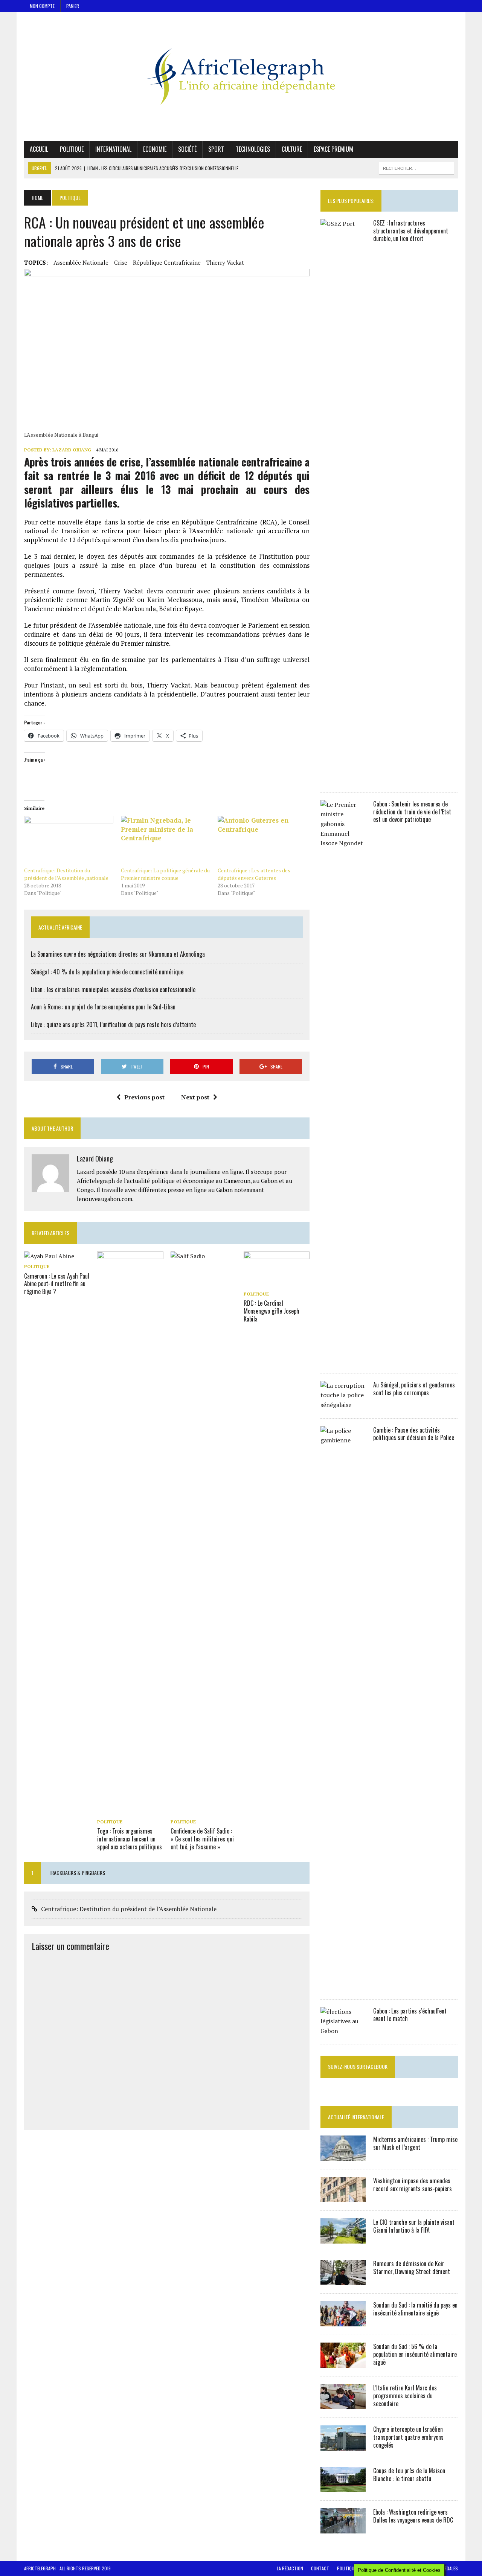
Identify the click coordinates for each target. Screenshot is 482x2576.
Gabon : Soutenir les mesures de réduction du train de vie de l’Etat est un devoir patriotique (412, 812)
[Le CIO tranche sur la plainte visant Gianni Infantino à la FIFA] (343, 2239)
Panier (73, 6)
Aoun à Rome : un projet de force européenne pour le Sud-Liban (103, 1007)
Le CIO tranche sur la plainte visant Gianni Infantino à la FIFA (414, 2226)
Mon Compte (42, 6)
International (113, 149)
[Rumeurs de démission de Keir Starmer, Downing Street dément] (343, 2280)
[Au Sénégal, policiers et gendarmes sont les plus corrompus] (343, 1405)
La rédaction (290, 2568)
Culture (292, 149)
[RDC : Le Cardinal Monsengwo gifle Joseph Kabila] (277, 1283)
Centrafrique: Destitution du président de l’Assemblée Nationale (129, 1909)
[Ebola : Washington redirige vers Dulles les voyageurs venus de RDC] (343, 2529)
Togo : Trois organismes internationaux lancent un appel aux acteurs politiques (130, 1839)
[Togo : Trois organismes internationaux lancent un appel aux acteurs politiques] (130, 1811)
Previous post (144, 1097)
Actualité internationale (356, 2117)
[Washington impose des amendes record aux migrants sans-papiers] (343, 2197)
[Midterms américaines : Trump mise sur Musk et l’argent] (343, 2156)
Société (187, 149)
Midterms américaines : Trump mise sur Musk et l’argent (415, 2143)
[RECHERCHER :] (416, 167)
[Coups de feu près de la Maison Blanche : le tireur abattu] (343, 2487)
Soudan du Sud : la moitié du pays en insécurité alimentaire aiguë (415, 2309)
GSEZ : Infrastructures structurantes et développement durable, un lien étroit (411, 231)
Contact (320, 2568)
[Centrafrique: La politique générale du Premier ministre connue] (165, 841)
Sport (216, 149)
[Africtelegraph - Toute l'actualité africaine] (241, 76)
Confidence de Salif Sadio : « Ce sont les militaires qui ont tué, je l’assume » (202, 1839)
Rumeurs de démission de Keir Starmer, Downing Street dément (412, 2267)
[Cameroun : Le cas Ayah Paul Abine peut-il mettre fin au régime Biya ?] (49, 1256)
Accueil (39, 149)
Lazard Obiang (72, 450)
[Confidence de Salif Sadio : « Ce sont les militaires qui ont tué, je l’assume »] (204, 1811)
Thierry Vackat (225, 262)
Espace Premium (333, 149)
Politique (72, 149)
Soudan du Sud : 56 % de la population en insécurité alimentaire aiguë (415, 2354)
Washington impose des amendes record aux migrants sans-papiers (413, 2185)
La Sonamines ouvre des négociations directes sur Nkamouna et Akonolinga (118, 954)
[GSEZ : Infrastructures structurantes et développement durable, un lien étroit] (343, 779)
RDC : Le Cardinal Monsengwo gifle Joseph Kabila (272, 1311)
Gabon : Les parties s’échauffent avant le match (410, 2015)
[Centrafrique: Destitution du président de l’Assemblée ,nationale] (69, 841)
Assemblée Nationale (81, 262)
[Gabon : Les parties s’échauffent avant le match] (343, 2031)
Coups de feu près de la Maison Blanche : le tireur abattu (409, 2475)
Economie (155, 149)
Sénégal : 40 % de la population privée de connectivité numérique (107, 972)
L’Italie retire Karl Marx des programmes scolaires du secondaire (405, 2396)
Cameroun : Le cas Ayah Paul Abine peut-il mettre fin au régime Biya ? (57, 1284)
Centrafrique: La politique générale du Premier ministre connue (165, 874)
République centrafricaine (167, 262)
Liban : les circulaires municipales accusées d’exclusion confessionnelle (113, 989)
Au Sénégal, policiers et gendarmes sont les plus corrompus (414, 1389)
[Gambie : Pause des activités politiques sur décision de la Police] (343, 1986)
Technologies (253, 149)
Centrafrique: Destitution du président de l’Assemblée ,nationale (66, 874)
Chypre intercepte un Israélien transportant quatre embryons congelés (408, 2437)
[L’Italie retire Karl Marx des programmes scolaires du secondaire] (343, 2404)
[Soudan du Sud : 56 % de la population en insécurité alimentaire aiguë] (343, 2363)
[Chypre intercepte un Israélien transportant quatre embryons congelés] (343, 2446)
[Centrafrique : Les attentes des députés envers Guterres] (262, 841)
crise (121, 262)
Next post (195, 1097)
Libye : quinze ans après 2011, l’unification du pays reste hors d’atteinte (113, 1024)
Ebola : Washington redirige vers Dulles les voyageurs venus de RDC (413, 2516)
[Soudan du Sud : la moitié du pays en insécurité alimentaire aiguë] (343, 2321)
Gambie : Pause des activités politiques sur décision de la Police (414, 1434)
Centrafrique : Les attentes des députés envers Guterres (254, 874)
